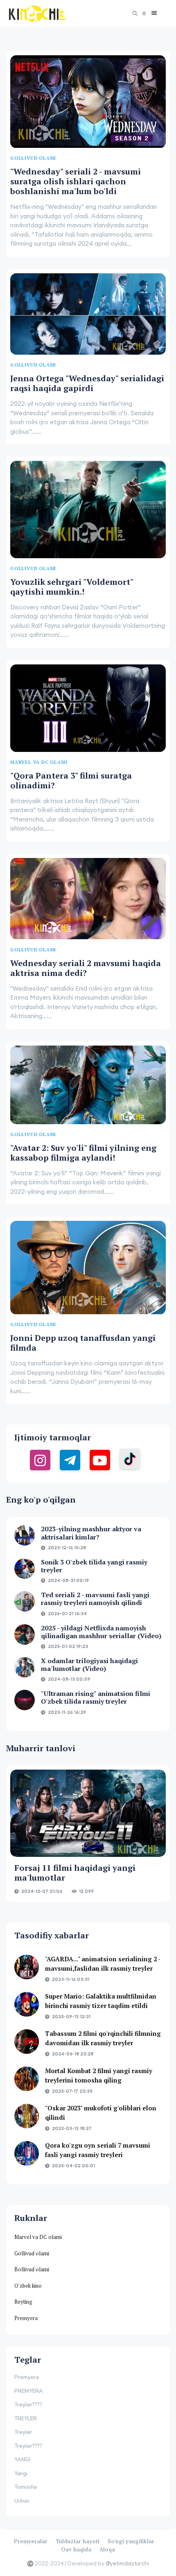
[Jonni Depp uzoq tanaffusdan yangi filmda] (88, 1268)
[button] (152, 13)
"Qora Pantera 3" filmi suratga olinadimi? (71, 780)
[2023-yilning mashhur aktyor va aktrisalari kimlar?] (25, 1535)
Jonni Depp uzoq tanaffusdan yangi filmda (83, 1343)
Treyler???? (28, 2405)
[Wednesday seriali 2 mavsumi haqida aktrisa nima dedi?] (88, 899)
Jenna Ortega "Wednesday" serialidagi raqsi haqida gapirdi (87, 383)
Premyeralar (31, 2541)
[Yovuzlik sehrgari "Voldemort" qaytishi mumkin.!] (88, 509)
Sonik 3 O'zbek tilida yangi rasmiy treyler (94, 1566)
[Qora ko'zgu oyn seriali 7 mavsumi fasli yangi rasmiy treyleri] (27, 2153)
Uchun (22, 2501)
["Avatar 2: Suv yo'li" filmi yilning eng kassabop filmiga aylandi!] (88, 1085)
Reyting (23, 2302)
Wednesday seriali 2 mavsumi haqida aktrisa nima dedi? (86, 968)
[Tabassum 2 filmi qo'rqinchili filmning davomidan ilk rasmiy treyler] (27, 2042)
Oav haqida (76, 2549)
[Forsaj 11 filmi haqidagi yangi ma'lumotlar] (88, 1813)
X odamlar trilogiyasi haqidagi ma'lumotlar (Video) (89, 1665)
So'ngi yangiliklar (131, 2541)
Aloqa (107, 2549)
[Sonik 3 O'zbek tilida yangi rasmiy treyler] (25, 1569)
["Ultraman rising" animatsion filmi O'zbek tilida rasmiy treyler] (25, 1700)
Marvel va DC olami (38, 2237)
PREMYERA (29, 2391)
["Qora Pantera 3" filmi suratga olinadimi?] (88, 708)
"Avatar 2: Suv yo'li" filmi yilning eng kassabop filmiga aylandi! (83, 1153)
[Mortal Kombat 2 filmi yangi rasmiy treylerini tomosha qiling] (27, 2079)
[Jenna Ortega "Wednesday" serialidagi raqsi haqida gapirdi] (88, 314)
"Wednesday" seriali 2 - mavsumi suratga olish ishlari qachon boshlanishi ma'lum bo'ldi (76, 181)
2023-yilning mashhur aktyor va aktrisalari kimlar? (91, 1533)
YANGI (22, 2460)
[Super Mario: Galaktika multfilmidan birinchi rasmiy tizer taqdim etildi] (27, 2004)
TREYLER (26, 2419)
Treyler (23, 2432)
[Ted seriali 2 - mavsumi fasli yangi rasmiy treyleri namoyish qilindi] (25, 1601)
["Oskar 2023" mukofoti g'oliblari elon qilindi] (27, 2116)
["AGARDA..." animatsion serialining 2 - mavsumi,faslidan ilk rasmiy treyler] (27, 1967)
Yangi (21, 2474)
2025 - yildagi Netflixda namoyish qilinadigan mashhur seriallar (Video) (101, 1632)
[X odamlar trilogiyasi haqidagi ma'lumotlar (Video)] (25, 1667)
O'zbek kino (28, 2286)
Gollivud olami (32, 2253)
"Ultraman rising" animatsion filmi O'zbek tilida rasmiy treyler (96, 1697)
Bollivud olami (32, 2269)
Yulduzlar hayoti (78, 2541)
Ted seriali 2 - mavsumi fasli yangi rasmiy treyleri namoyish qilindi (95, 1599)
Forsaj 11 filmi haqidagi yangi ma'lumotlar (75, 1873)
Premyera (26, 2318)
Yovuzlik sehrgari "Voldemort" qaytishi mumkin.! (72, 587)
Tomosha (26, 2487)
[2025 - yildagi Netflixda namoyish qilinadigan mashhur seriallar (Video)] (25, 1634)
